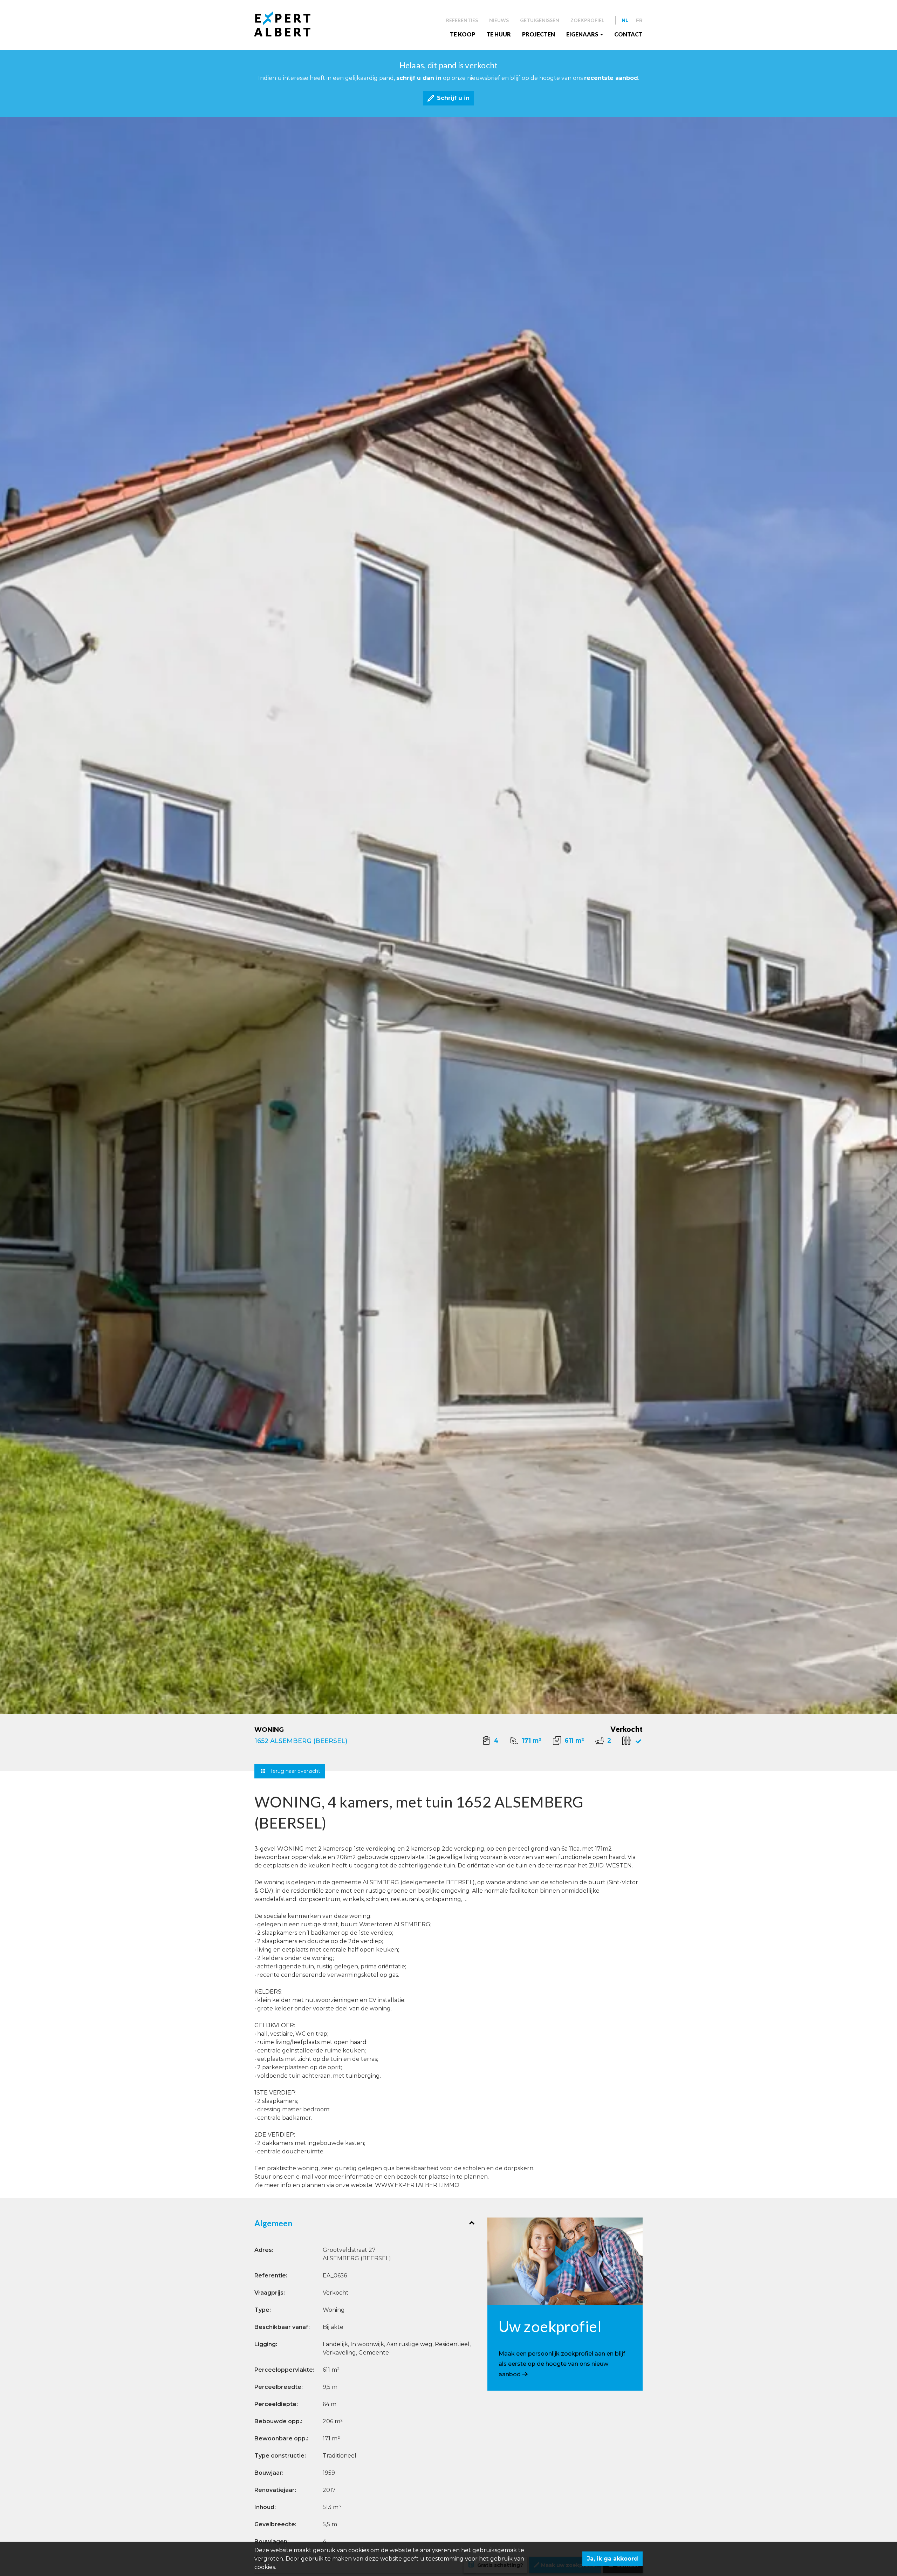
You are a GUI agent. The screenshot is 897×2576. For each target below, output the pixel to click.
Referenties (462, 20)
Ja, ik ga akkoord (612, 2559)
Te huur (499, 34)
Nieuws (499, 20)
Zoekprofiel (587, 20)
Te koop (463, 34)
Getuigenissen (540, 20)
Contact (628, 34)
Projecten (539, 34)
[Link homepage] (288, 24)
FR (639, 20)
